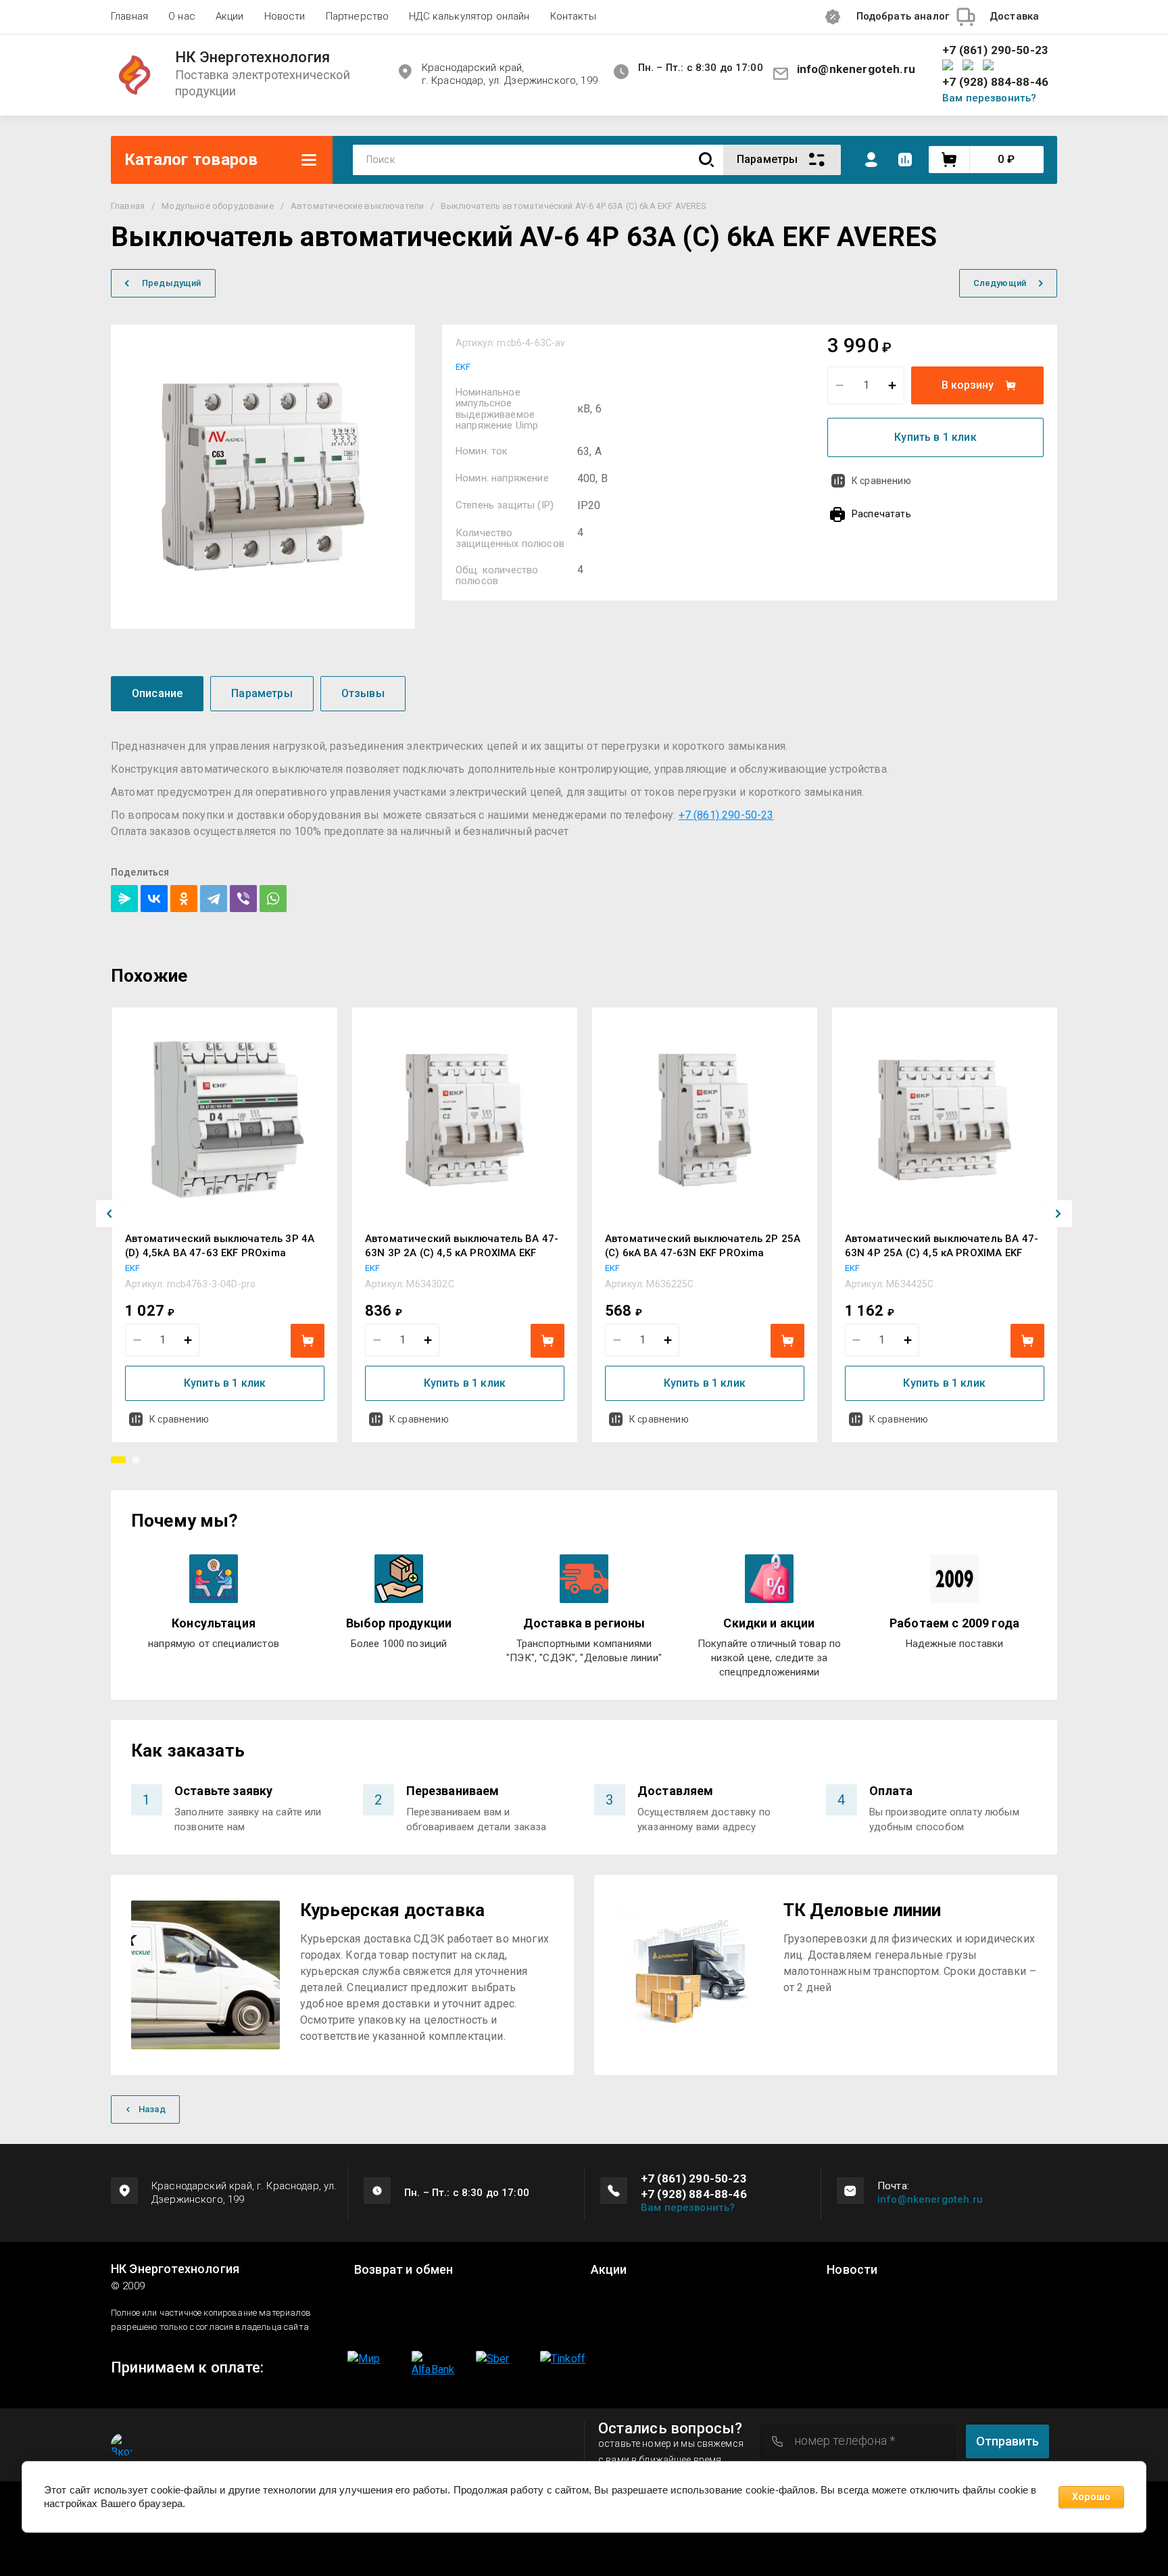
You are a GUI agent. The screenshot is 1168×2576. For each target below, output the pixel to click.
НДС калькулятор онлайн (469, 16)
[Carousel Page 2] (136, 1460)
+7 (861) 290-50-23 (995, 50)
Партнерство (358, 16)
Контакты (573, 16)
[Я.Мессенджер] (124, 899)
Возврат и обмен (404, 2270)
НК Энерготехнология (252, 57)
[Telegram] (214, 899)
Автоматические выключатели (357, 206)
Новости (285, 16)
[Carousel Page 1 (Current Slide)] (118, 1460)
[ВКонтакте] (154, 899)
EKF (463, 367)
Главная (129, 16)
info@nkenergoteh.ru (856, 69)
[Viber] (243, 899)
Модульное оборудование (218, 206)
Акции (230, 16)
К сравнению (881, 481)
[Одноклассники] (184, 899)
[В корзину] (308, 1341)
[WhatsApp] (273, 899)
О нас (182, 16)
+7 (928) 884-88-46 (995, 82)
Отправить (1007, 2441)
